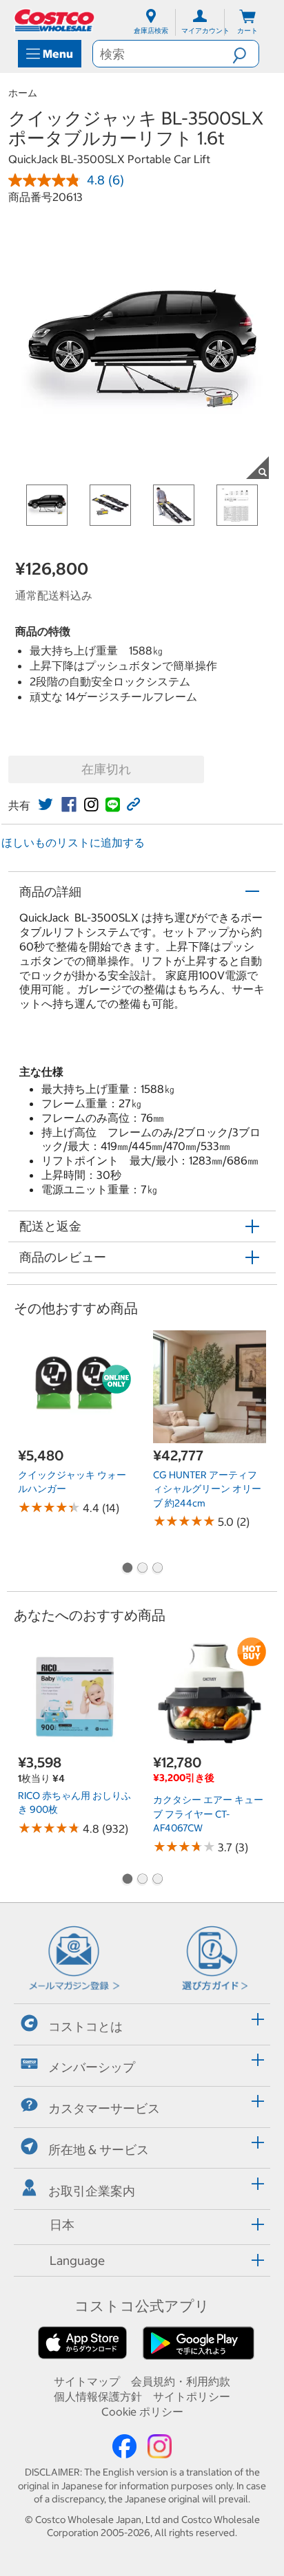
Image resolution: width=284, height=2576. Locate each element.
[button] (245, 54)
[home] (55, 20)
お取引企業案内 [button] (92, 2191)
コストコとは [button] (85, 2026)
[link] (45, 805)
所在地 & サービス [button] (99, 2150)
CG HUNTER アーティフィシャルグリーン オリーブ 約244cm (207, 1489)
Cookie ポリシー (142, 2412)
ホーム (23, 93)
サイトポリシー (192, 2396)
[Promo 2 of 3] (142, 1569)
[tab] (142, 2022)
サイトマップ (87, 2381)
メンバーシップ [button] (92, 2067)
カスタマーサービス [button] (104, 2108)
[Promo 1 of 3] (127, 1569)
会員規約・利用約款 (181, 2381)
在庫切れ (106, 769)
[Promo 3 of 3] (157, 1569)
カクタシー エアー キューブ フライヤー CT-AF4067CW (208, 1814)
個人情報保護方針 (98, 2396)
